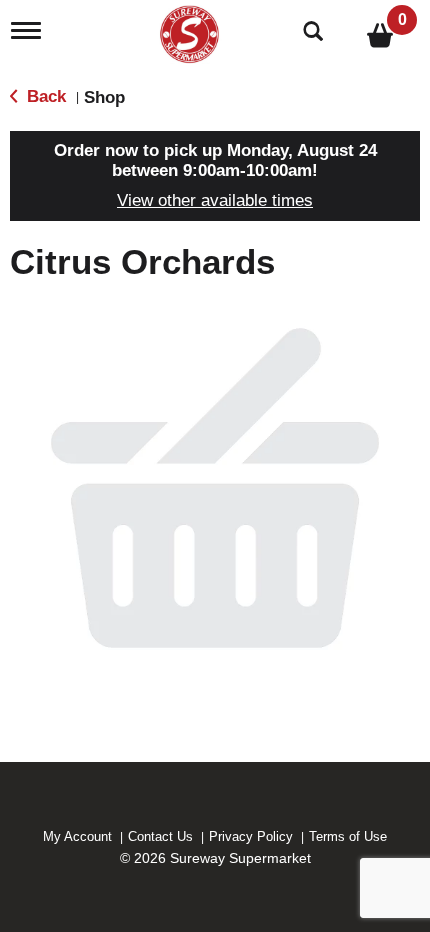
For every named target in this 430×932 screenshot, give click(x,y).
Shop (104, 97)
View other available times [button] (215, 200)
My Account (77, 836)
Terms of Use (348, 836)
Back (44, 96)
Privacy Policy (251, 836)
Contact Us (160, 836)
